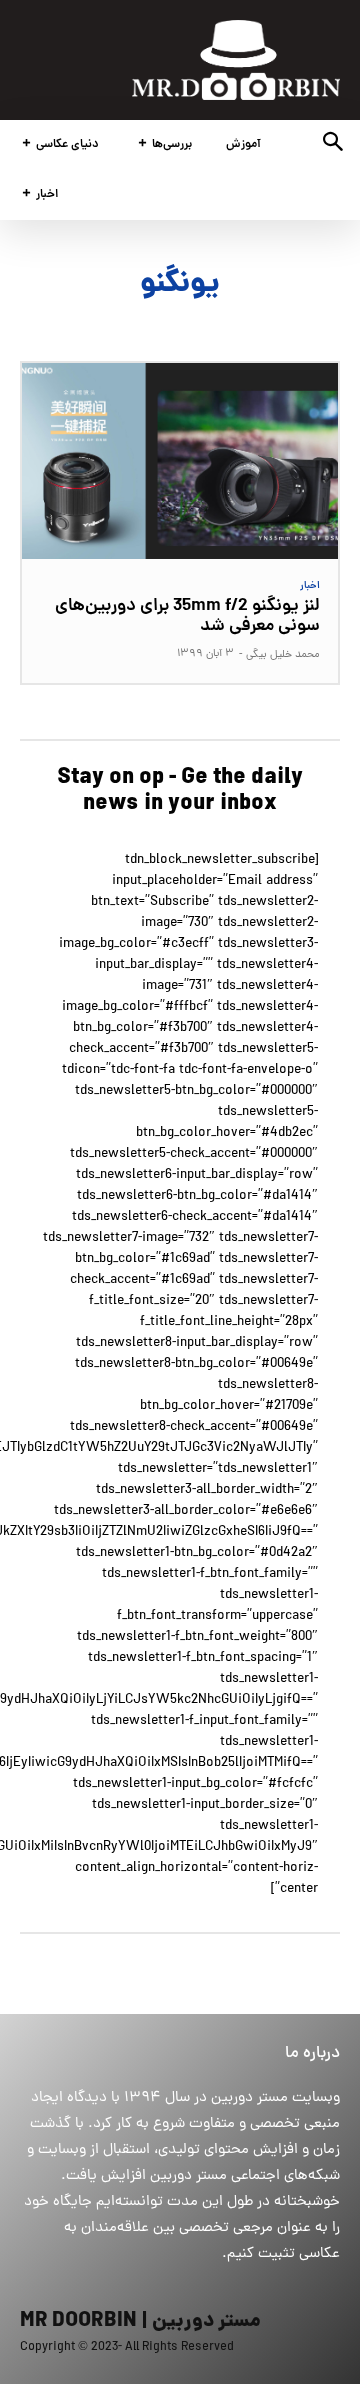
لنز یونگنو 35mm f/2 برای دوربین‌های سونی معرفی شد (187, 616)
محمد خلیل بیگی (283, 655)
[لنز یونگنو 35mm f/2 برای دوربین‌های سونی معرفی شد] (180, 461)
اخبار (310, 586)
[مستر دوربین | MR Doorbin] (236, 60)
